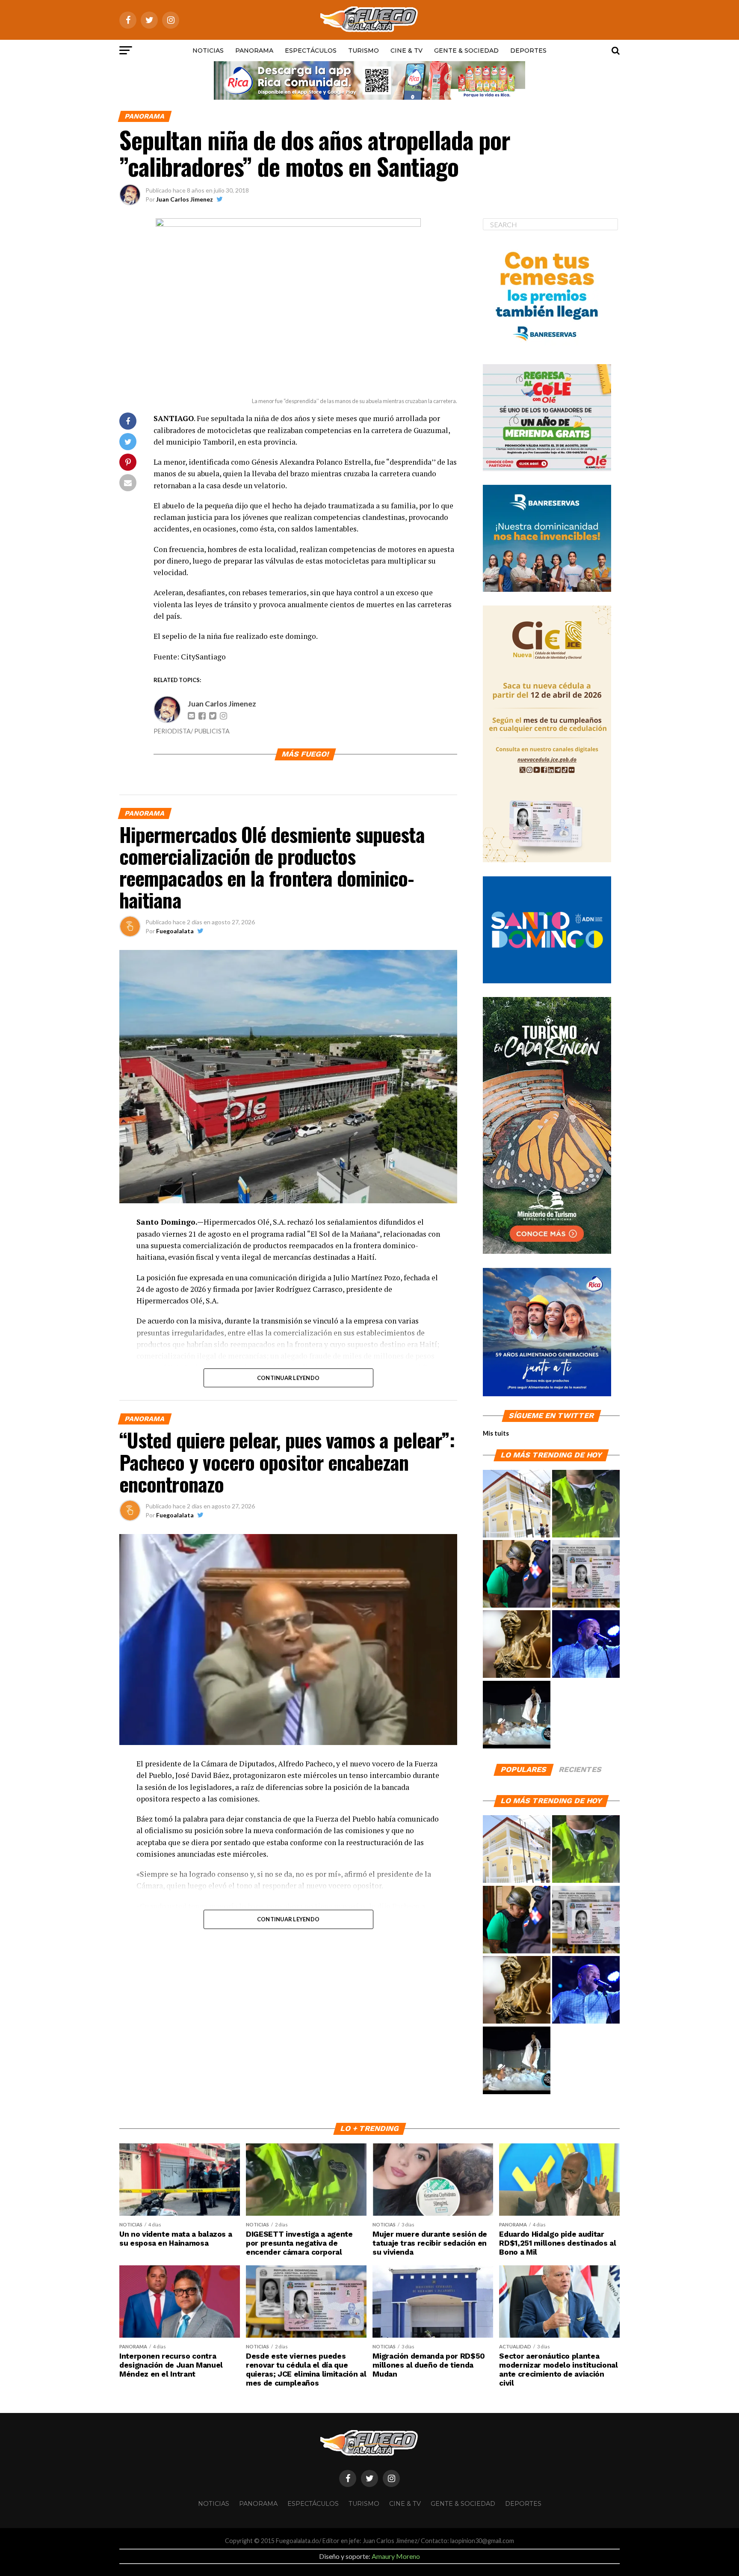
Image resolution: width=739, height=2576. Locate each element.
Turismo (364, 50)
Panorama (254, 50)
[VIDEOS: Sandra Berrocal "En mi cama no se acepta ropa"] (517, 1715)
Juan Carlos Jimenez (185, 199)
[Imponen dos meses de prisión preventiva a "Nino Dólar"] (517, 1574)
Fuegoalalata (175, 931)
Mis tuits (496, 1433)
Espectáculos (311, 50)
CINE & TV (406, 50)
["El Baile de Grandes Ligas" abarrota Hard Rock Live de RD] (586, 1644)
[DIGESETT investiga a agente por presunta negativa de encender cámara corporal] (586, 1504)
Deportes (528, 50)
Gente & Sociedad (466, 50)
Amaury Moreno (396, 2556)
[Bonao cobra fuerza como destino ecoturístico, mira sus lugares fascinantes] (517, 1504)
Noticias (208, 50)
